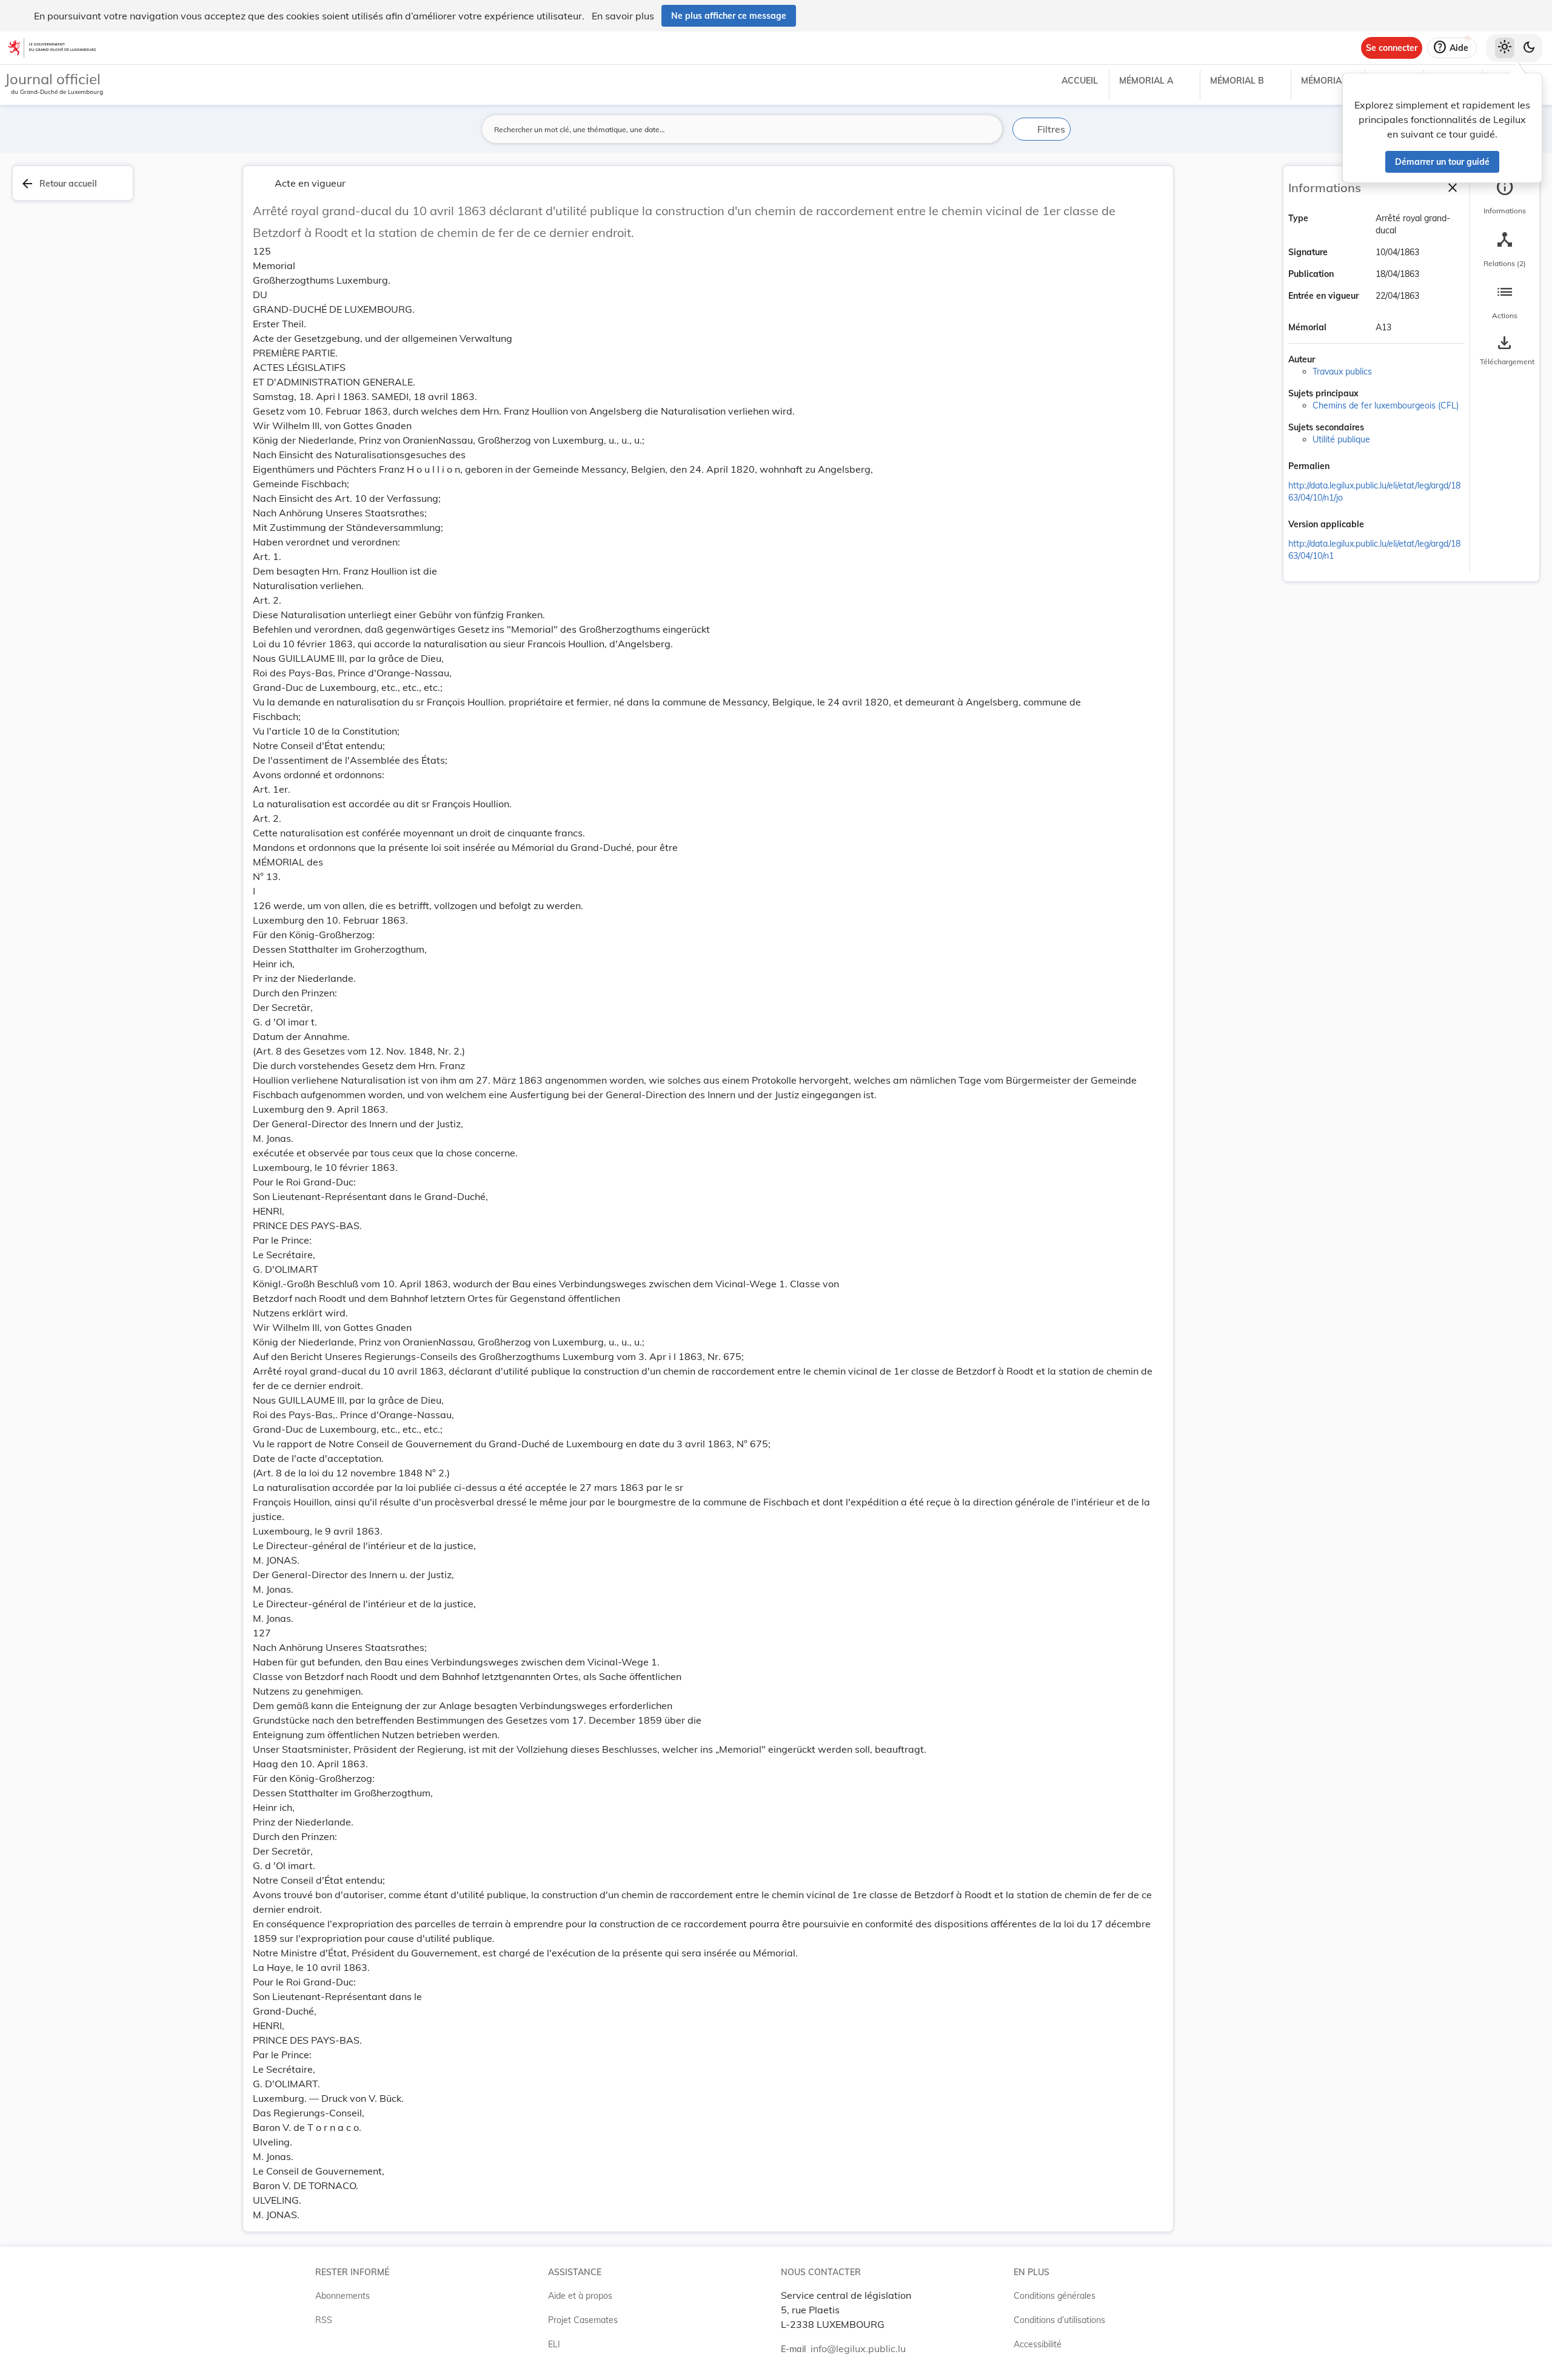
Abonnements (343, 2296)
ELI (554, 2344)
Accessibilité (1038, 2344)
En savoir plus (623, 16)
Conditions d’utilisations (1059, 2320)
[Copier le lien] (1346, 467)
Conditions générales (1055, 2296)
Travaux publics (1342, 372)
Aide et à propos (580, 2296)
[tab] (1505, 197)
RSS (324, 2320)
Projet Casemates (583, 2320)
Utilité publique (1341, 439)
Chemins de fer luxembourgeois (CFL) (1386, 405)
